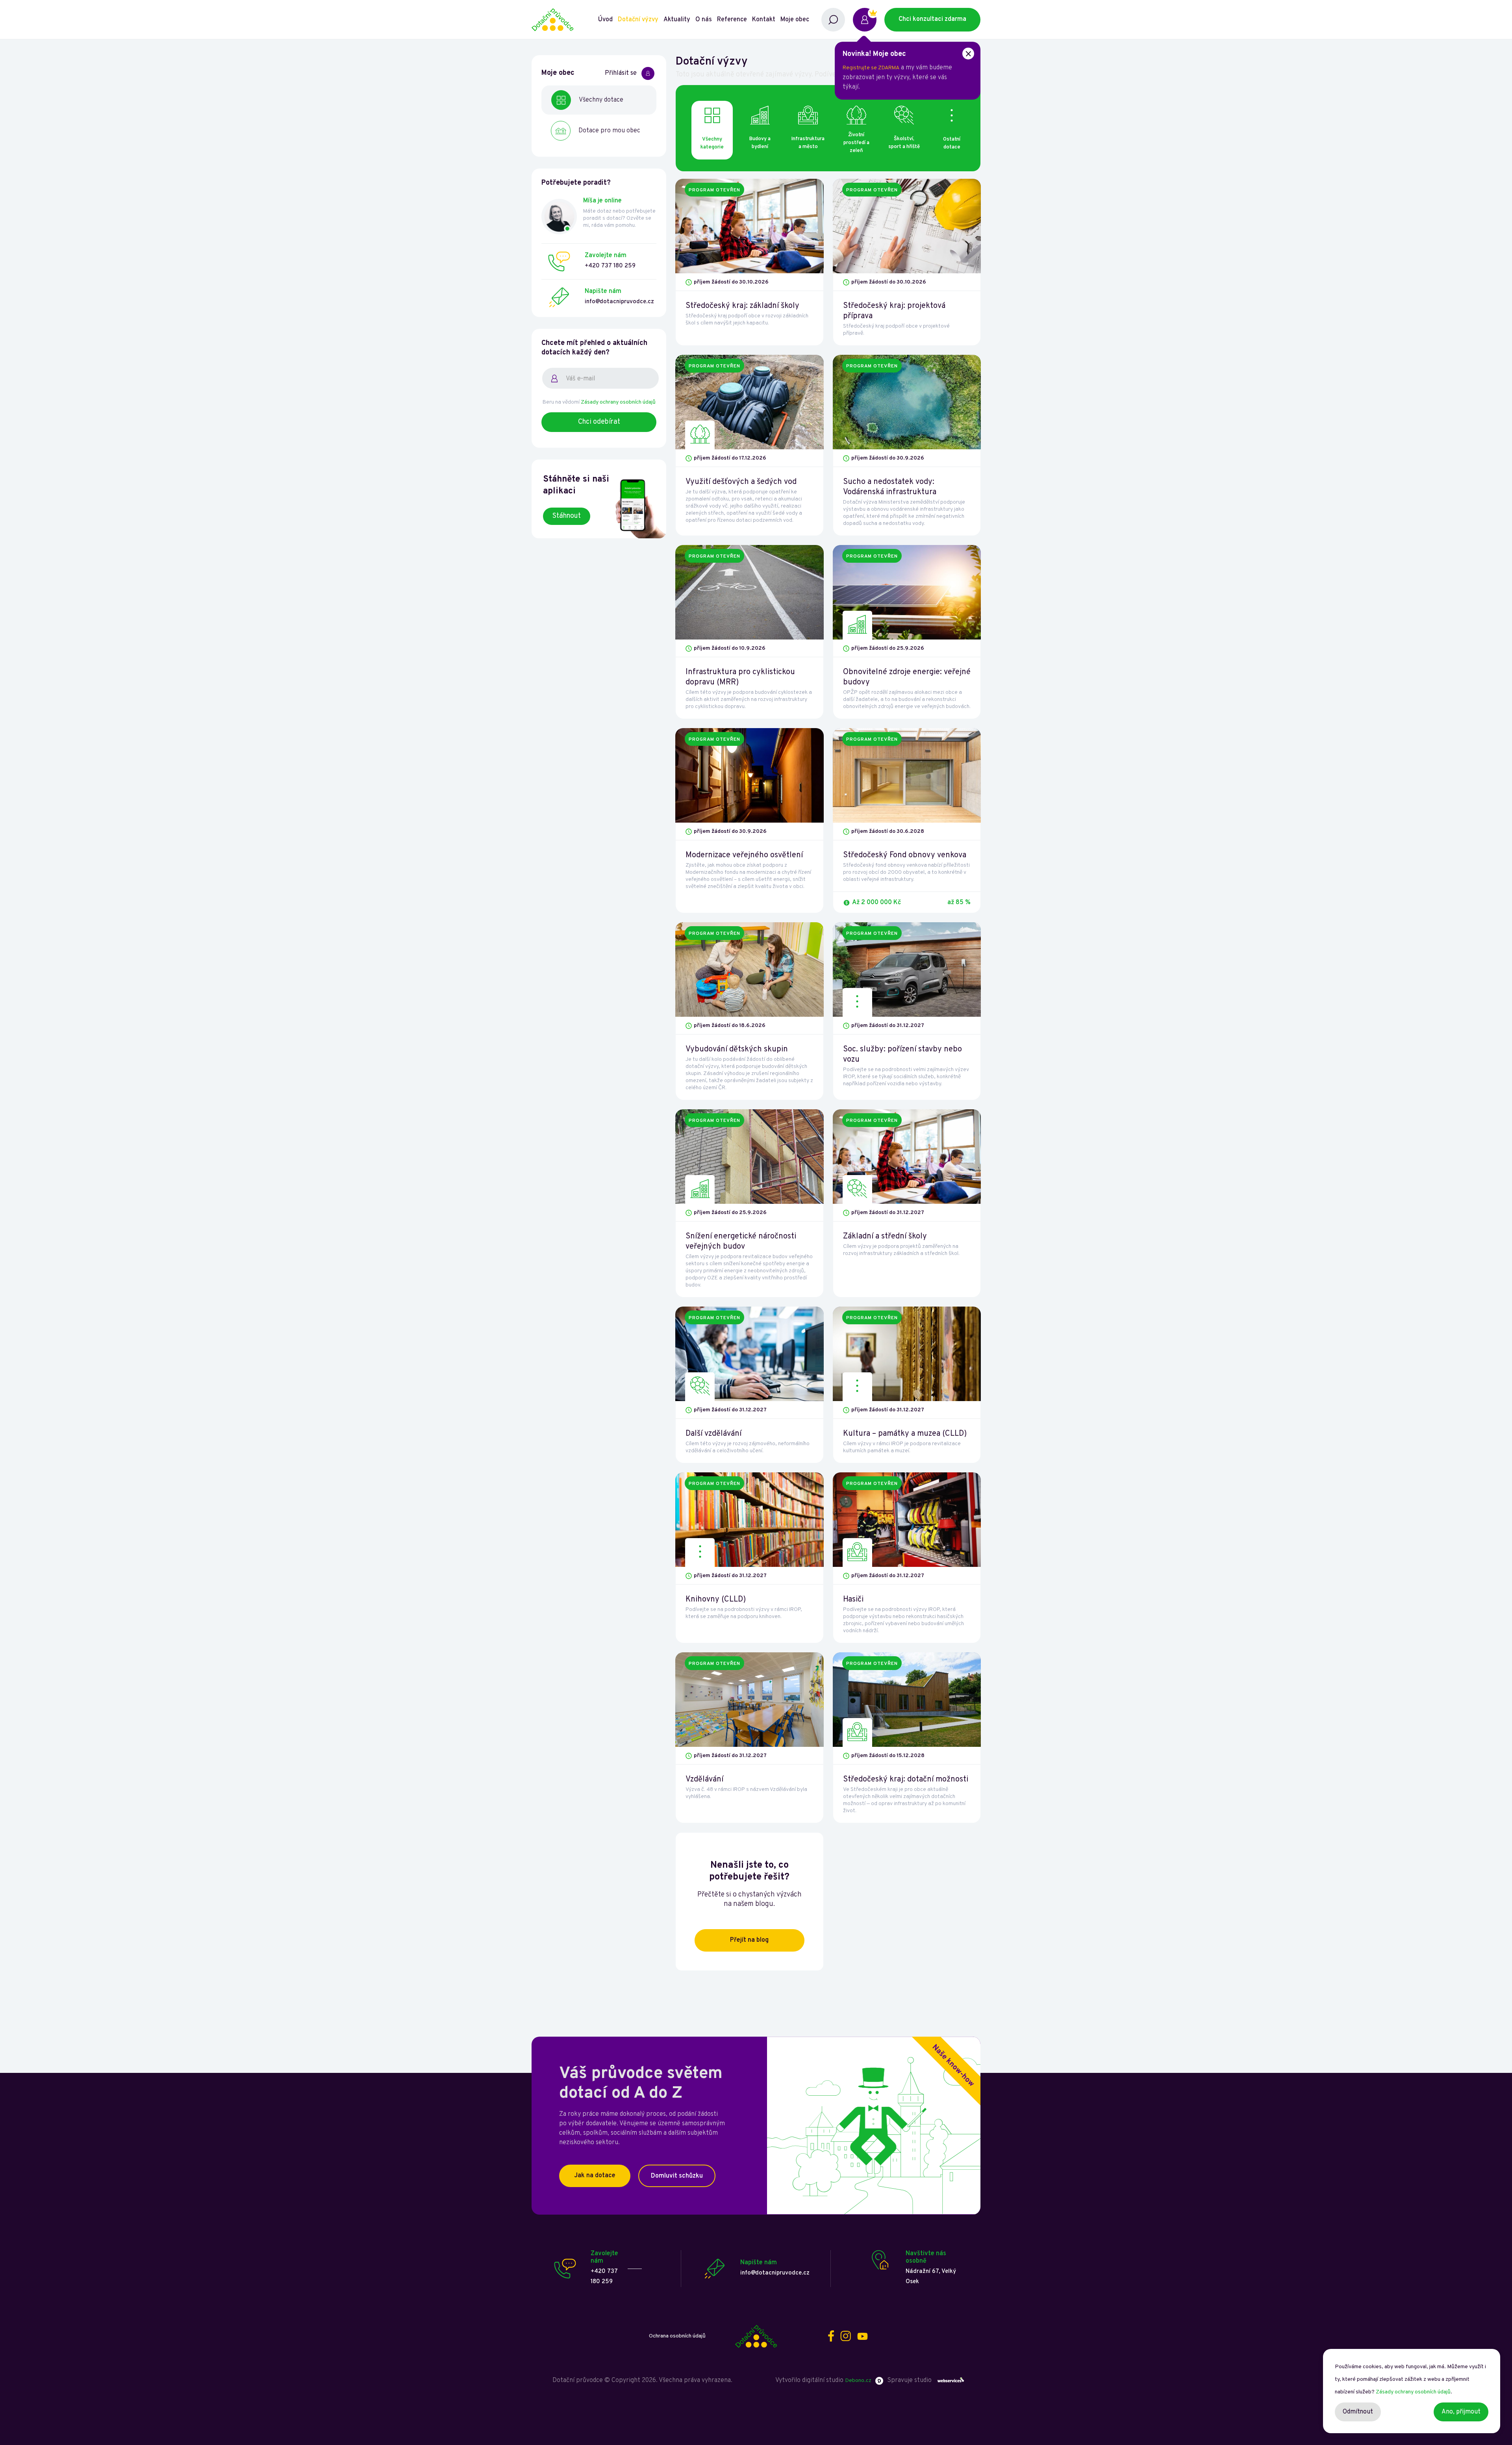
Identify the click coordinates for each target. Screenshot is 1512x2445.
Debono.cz (858, 2381)
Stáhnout (567, 516)
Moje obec (795, 20)
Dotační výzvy (638, 20)
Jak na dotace (595, 2176)
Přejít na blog (749, 1940)
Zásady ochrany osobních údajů (618, 402)
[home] (564, 20)
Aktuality (677, 20)
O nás (704, 20)
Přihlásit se (621, 73)
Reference (732, 20)
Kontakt (764, 20)
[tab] (760, 130)
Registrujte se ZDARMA (871, 68)
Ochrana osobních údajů (677, 2336)
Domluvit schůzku (677, 2176)
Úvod (605, 20)
